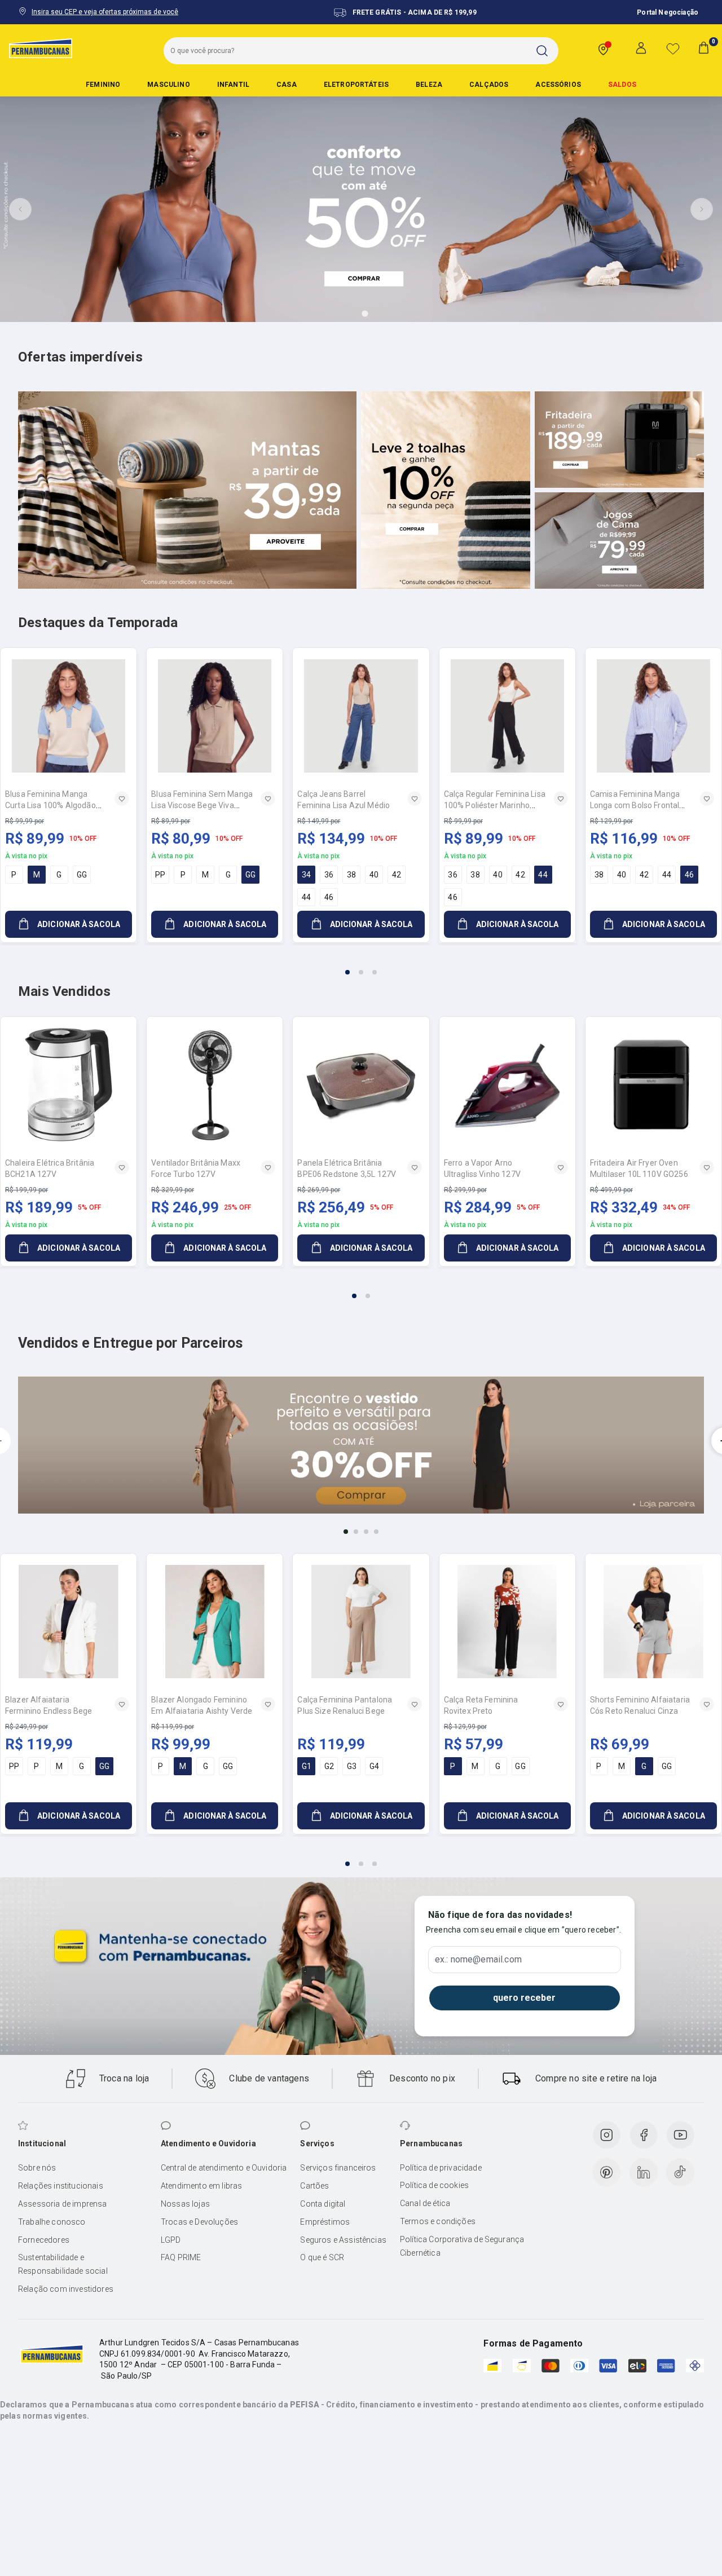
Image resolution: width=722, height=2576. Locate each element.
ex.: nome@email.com (478, 1960)
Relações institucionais (61, 2186)
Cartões (314, 2186)
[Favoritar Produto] (122, 799)
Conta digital (323, 2204)
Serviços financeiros (338, 2168)
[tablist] (361, 965)
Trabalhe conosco (52, 2222)
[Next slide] (702, 209)
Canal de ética (425, 2203)
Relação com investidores (66, 2289)
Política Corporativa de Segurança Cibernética (462, 2246)
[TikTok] (680, 2172)
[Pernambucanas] (41, 48)
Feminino (103, 85)
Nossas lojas (185, 2204)
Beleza (429, 85)
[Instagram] (606, 2135)
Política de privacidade (441, 2168)
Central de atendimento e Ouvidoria (224, 2168)
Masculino (168, 85)
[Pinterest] (606, 2172)
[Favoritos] (673, 48)
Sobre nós (37, 2168)
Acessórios (558, 85)
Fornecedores (44, 2240)
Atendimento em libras (201, 2186)
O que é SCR (322, 2257)
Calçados (489, 85)
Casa (287, 85)
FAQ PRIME (181, 2257)
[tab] (333, 314)
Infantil (233, 85)
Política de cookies (434, 2185)
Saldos (622, 85)
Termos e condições (438, 2221)
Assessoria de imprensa (63, 2204)
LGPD (171, 2240)
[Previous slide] (20, 209)
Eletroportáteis (356, 85)
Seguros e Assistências (343, 2240)
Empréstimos (325, 2222)
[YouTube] (680, 2135)
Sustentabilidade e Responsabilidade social (63, 2264)
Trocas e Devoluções (199, 2222)
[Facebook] (644, 2135)
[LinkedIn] (644, 2172)
